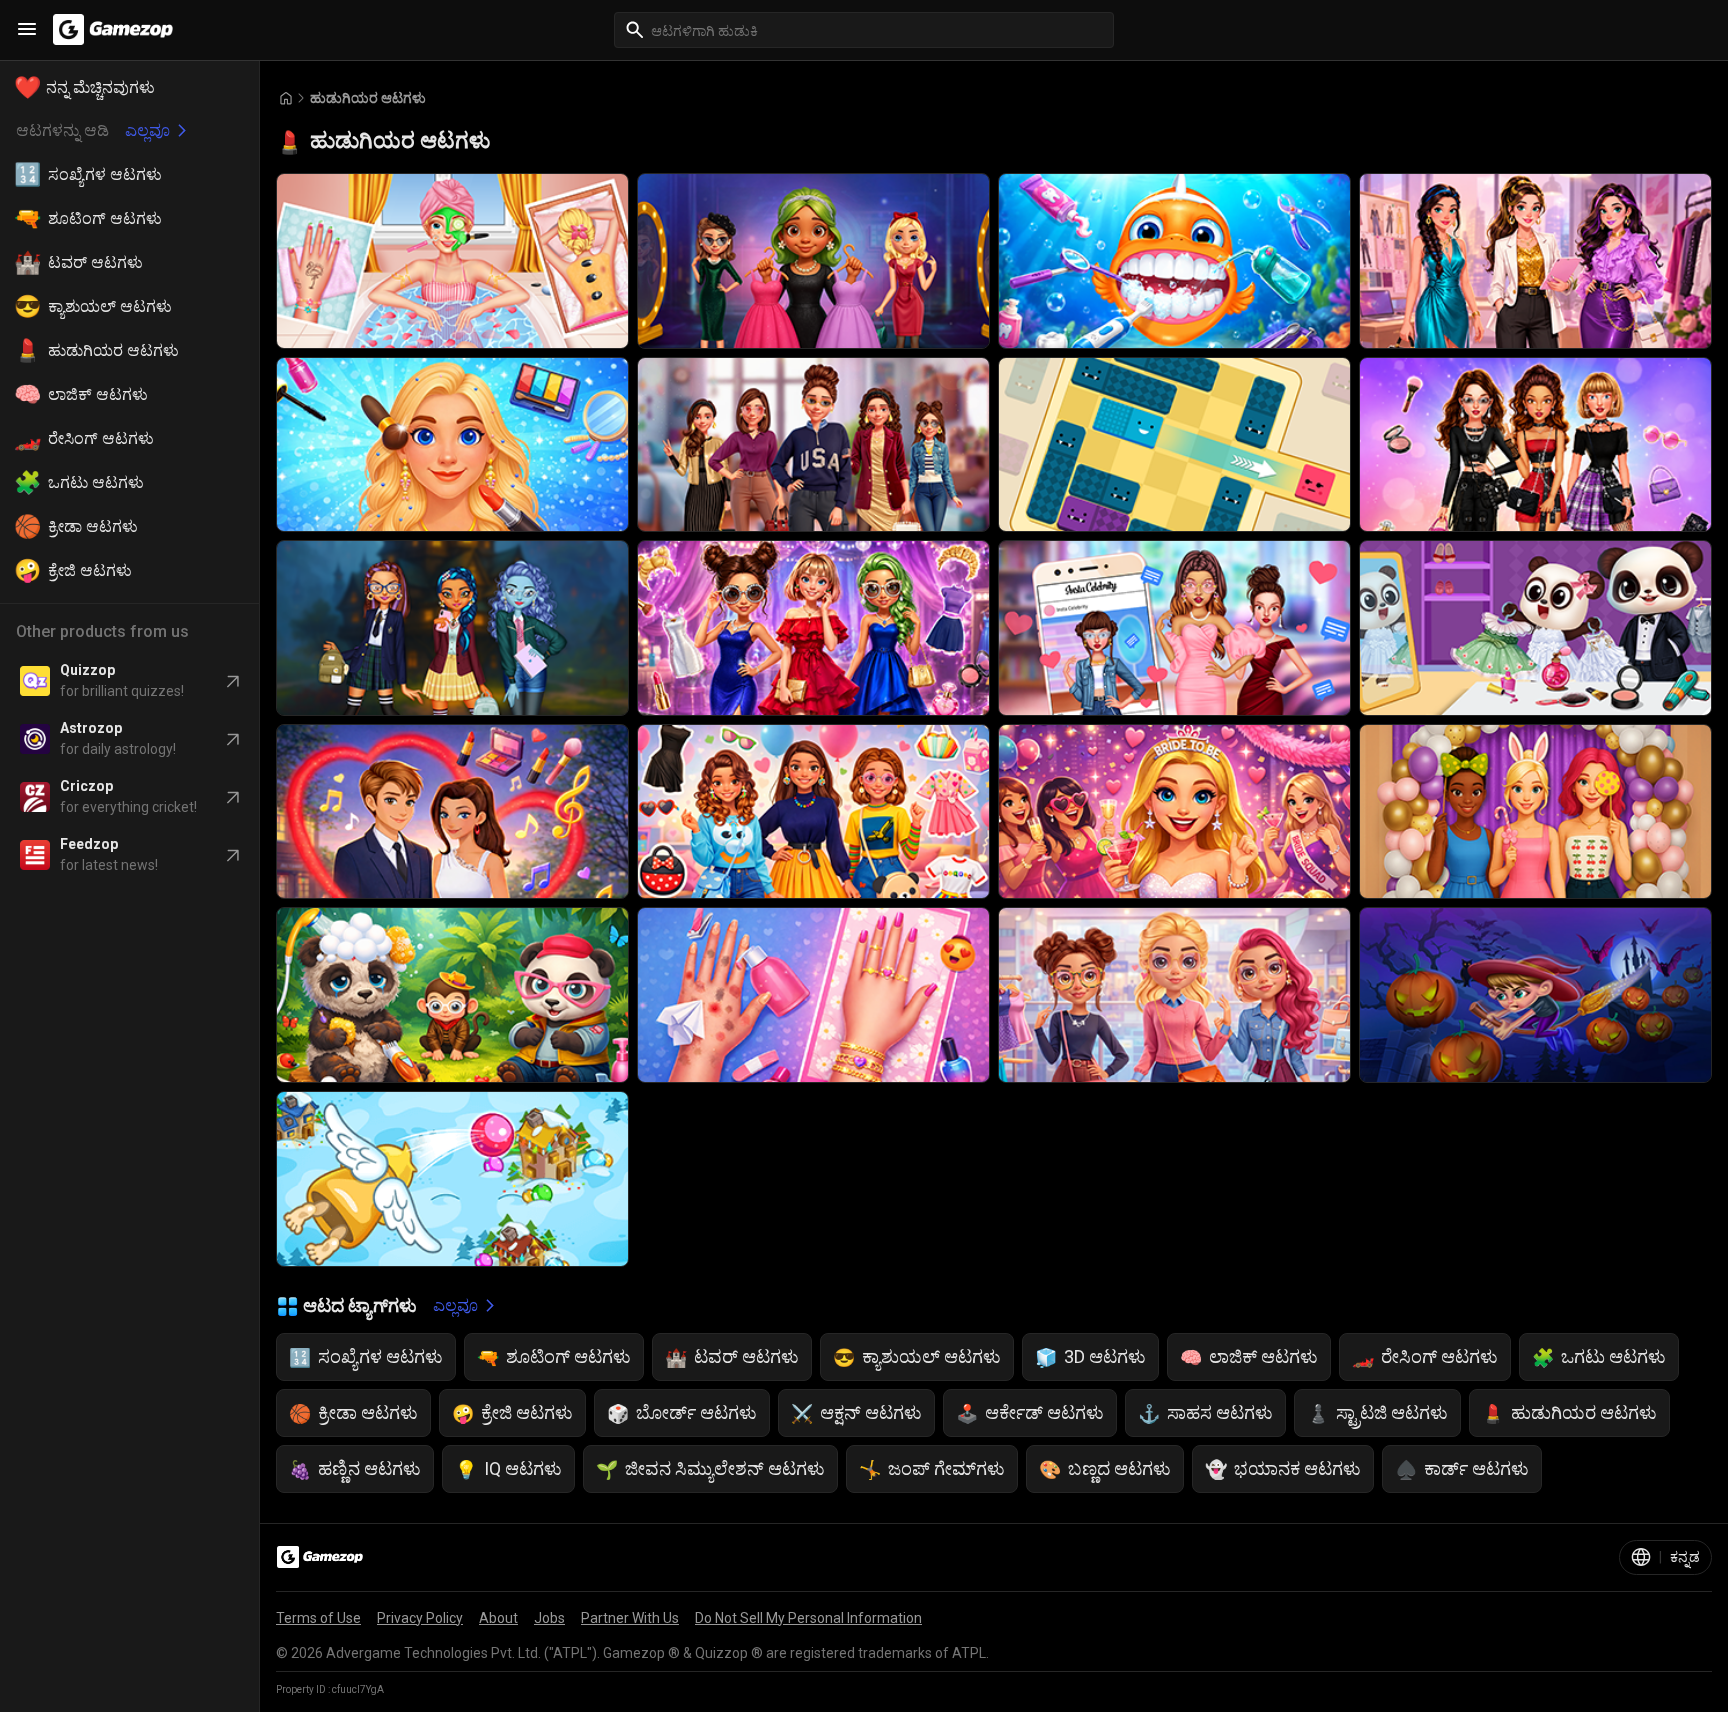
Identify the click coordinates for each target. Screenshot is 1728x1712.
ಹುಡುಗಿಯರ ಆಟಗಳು (368, 98)
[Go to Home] (286, 98)
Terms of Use (318, 1618)
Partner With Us (630, 1618)
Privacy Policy (420, 1618)
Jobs (549, 1618)
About (498, 1618)
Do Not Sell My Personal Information (808, 1618)
